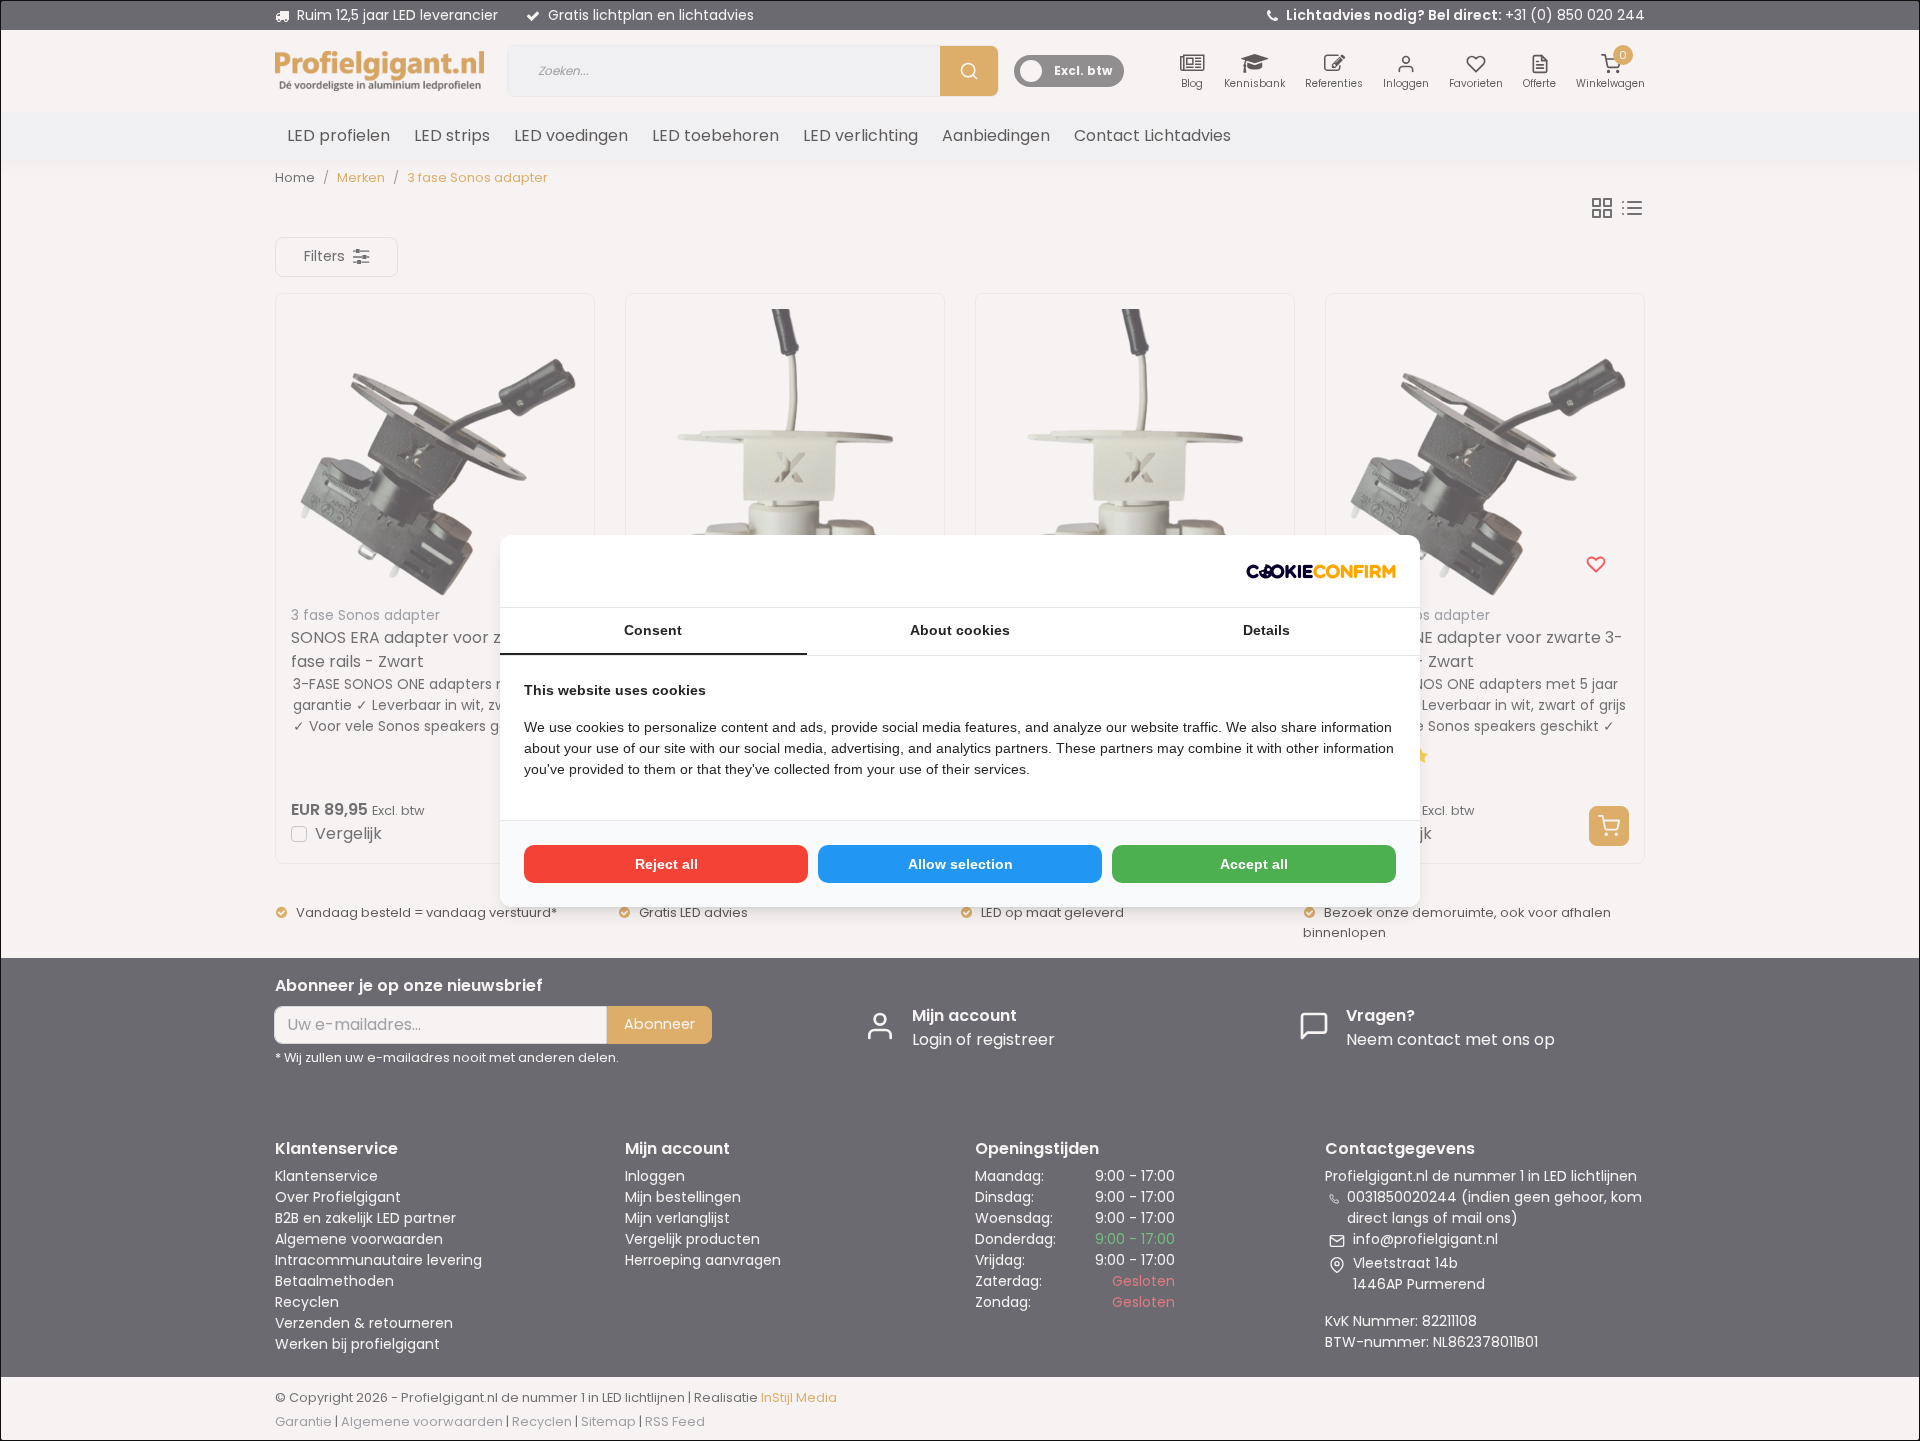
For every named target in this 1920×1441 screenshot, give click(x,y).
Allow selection (960, 864)
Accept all (1254, 864)
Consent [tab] (653, 630)
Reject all (666, 864)
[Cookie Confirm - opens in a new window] (1321, 571)
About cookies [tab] (960, 630)
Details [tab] (1266, 630)
